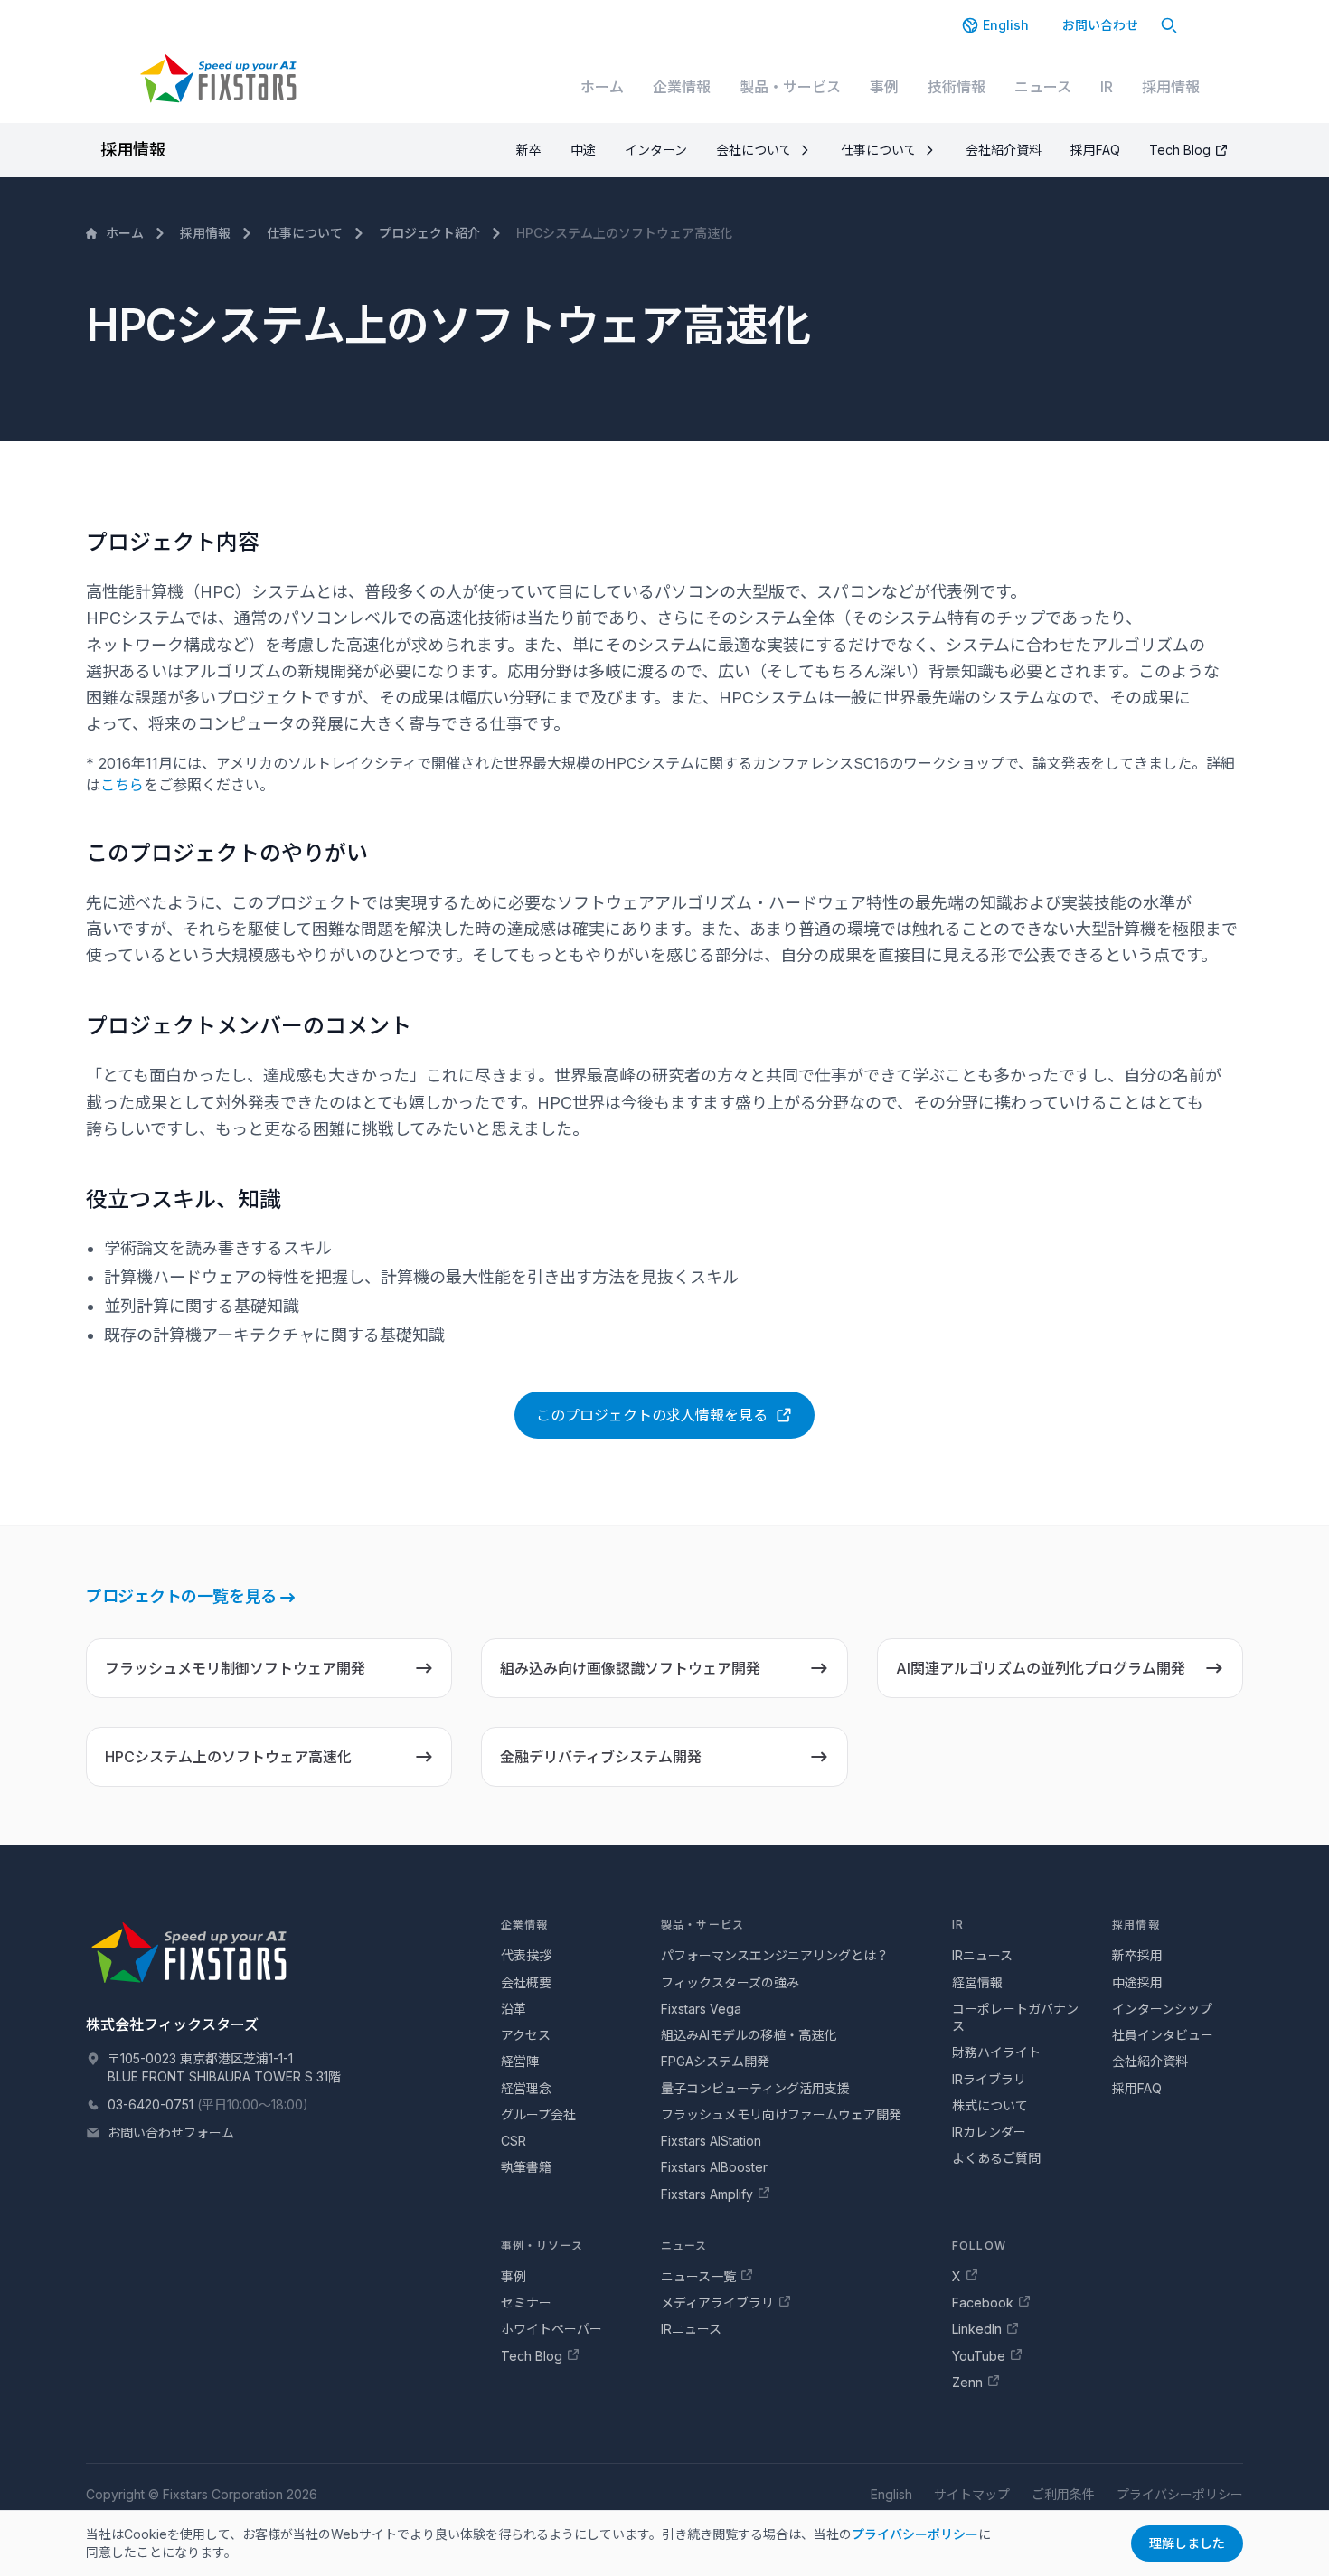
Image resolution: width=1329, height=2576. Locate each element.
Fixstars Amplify (707, 2194)
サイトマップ (972, 2494)
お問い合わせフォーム (171, 2133)
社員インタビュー (1163, 2035)
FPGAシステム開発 (715, 2061)
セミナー (526, 2302)
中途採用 (1137, 1982)
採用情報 (1171, 87)
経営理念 (526, 2088)
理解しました (1187, 2543)
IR (1107, 87)
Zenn (967, 2382)
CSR (514, 2141)
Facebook (983, 2302)
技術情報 (957, 87)
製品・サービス (790, 87)
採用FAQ (1095, 150)
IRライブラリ (989, 2079)
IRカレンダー (989, 2132)
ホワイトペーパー (551, 2329)
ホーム (602, 87)
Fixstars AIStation (711, 2141)
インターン (656, 150)
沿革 (514, 2009)
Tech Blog (1180, 150)
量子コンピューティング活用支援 (755, 2088)
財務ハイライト (996, 2052)
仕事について (879, 150)
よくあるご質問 (996, 2158)
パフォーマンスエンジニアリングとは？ (775, 1955)
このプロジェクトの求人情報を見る (652, 1415)
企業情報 (682, 87)
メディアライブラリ (717, 2302)
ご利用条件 (1063, 2494)
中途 (583, 150)
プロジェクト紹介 (429, 233)
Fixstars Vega (701, 2009)
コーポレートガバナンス (1015, 2017)
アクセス (526, 2035)
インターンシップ (1162, 2009)
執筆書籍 (526, 2167)
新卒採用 (1137, 1955)
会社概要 (526, 1982)
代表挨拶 (526, 1955)
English (1006, 25)
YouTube (979, 2356)
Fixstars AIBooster (714, 2167)
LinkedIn (977, 2329)
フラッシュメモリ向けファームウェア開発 (781, 2114)
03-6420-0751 (151, 2104)
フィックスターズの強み (730, 1982)
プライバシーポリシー (915, 2534)
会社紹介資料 (1004, 150)
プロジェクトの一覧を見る (181, 1596)
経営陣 (520, 2061)
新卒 (529, 150)
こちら (122, 785)
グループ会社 (538, 2114)
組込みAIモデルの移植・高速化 (749, 2035)
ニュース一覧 (698, 2276)
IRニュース (982, 1955)
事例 (884, 87)
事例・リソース (542, 2246)
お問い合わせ (1100, 25)
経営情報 (977, 1982)
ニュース (1043, 87)
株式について (990, 2105)
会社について (754, 150)
